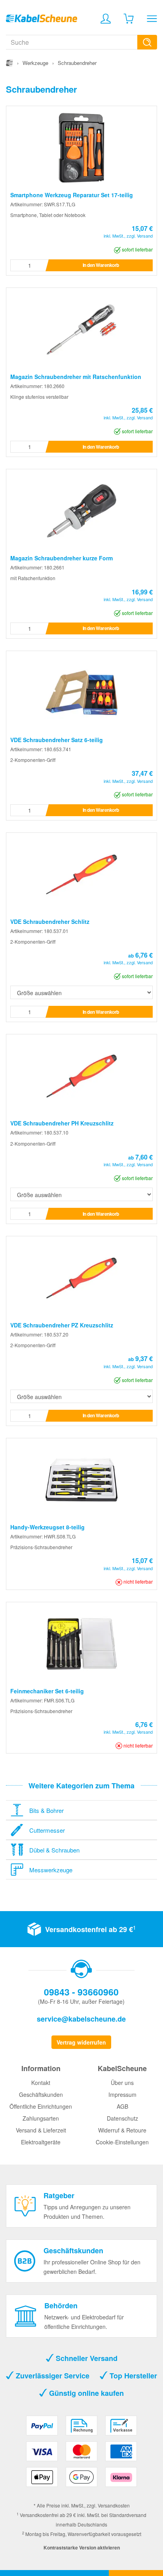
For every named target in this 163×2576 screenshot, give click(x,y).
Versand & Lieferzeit (41, 2130)
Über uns (122, 2083)
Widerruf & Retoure (122, 2130)
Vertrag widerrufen (81, 2042)
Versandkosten (114, 2505)
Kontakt (41, 2083)
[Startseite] (9, 63)
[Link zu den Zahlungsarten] (81, 2454)
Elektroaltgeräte (41, 2142)
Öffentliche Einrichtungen (41, 2106)
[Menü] (152, 19)
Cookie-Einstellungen (122, 2142)
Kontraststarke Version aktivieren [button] (82, 2547)
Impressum (122, 2094)
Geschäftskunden (41, 2094)
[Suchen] (147, 42)
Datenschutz (122, 2118)
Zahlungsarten (41, 2118)
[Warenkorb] (129, 19)
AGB (122, 2106)
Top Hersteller (132, 2376)
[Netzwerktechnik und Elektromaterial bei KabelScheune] (42, 17)
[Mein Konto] (106, 19)
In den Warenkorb (101, 265)
